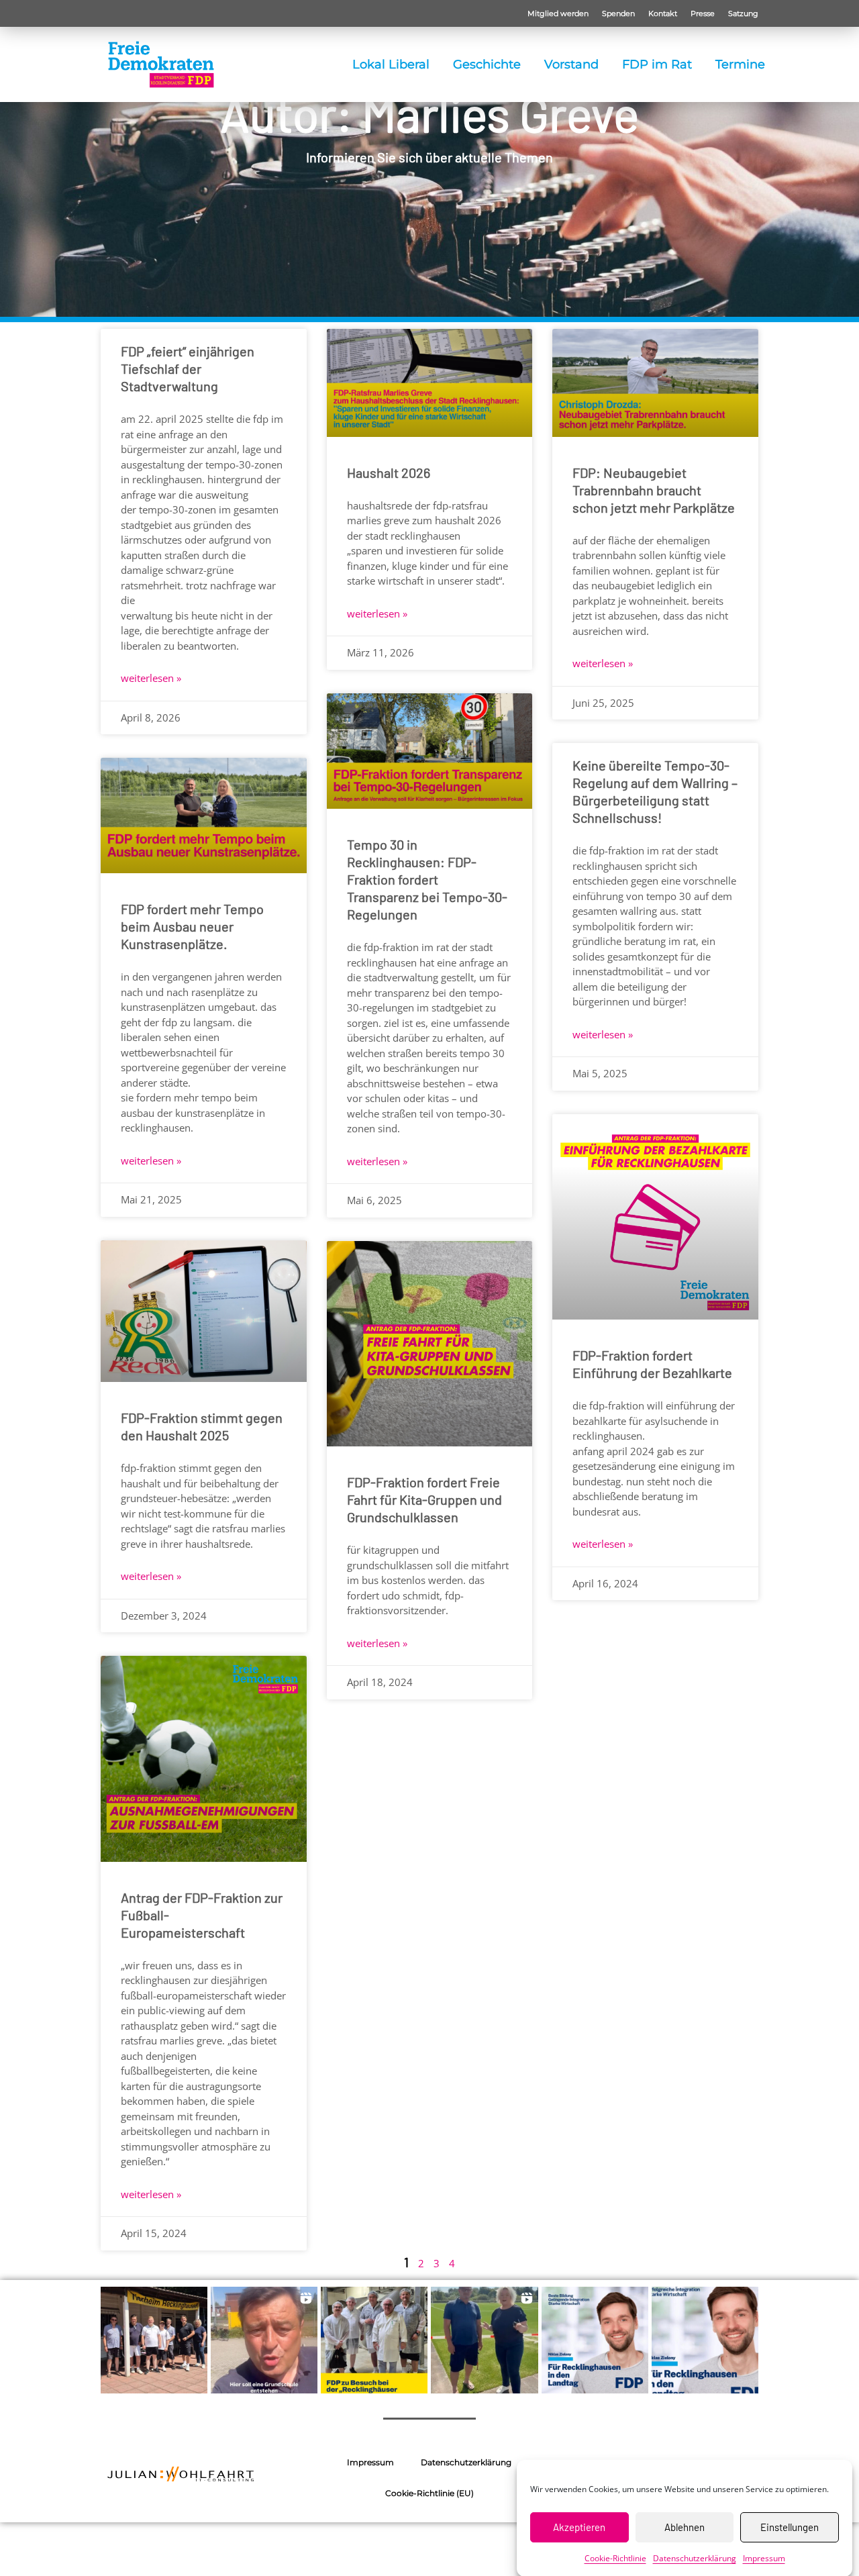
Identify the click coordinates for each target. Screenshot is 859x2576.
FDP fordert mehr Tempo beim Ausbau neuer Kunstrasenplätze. (192, 926)
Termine (740, 64)
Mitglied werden (558, 13)
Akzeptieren (579, 2527)
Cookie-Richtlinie (615, 2558)
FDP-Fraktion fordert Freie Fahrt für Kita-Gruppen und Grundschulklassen (424, 1499)
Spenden (618, 13)
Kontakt (663, 13)
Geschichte (487, 64)
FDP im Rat (657, 64)
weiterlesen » (151, 678)
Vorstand (571, 64)
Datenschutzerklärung (695, 2558)
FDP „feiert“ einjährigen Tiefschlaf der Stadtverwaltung (188, 368)
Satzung (743, 13)
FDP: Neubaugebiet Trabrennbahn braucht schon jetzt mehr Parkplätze (654, 490)
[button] (154, 2340)
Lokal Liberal (391, 64)
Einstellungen (790, 2527)
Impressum (764, 2558)
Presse (703, 13)
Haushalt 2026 (389, 473)
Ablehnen (685, 2527)
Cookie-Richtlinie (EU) (429, 2493)
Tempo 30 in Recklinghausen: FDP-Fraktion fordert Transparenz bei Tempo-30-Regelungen (427, 879)
